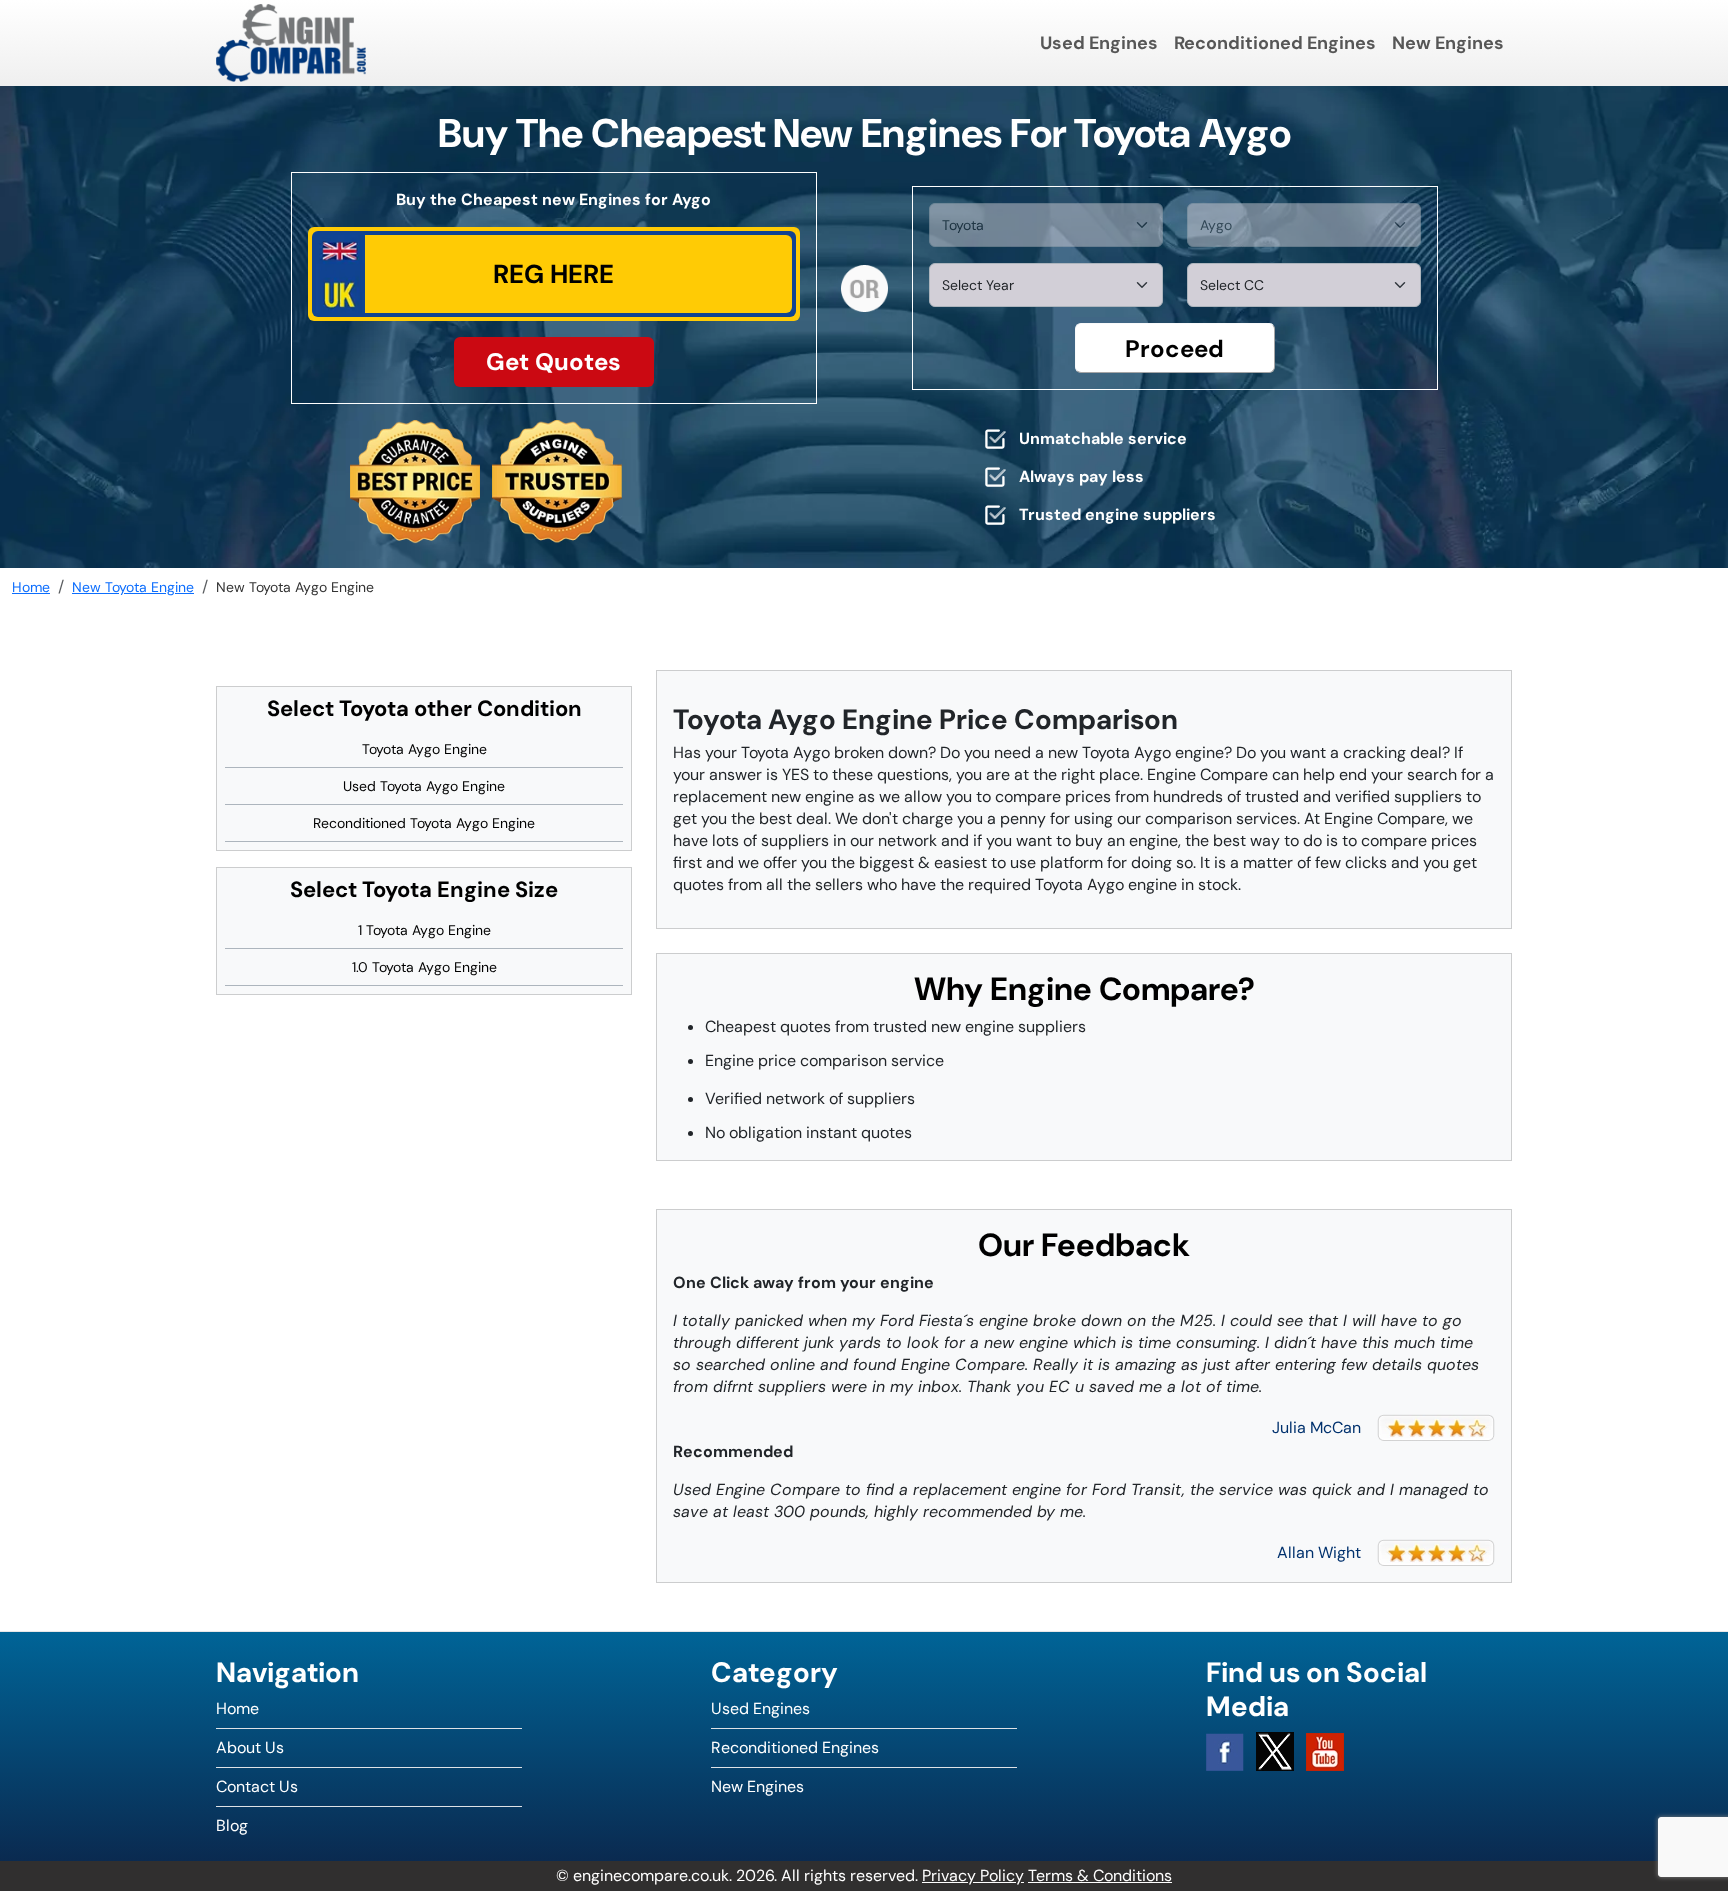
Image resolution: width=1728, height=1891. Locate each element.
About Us (250, 1747)
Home (237, 1708)
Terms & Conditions (1100, 1875)
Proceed (1174, 348)
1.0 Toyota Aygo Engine (424, 967)
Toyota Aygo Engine (424, 749)
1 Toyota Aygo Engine (424, 930)
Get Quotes (553, 361)
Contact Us (257, 1786)
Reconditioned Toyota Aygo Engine (424, 823)
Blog (232, 1825)
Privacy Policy (973, 1875)
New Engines (1448, 43)
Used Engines (1099, 43)
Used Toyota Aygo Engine (424, 786)
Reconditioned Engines (1275, 43)
